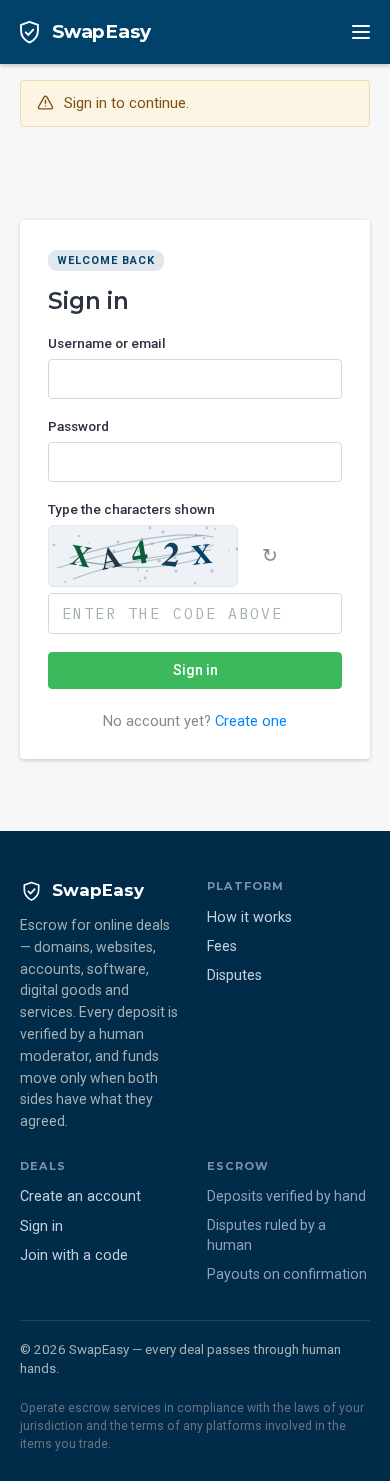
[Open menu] (361, 32)
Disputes (234, 975)
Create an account (80, 1196)
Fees (222, 946)
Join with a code (74, 1255)
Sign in (195, 670)
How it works (249, 917)
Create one (251, 721)
